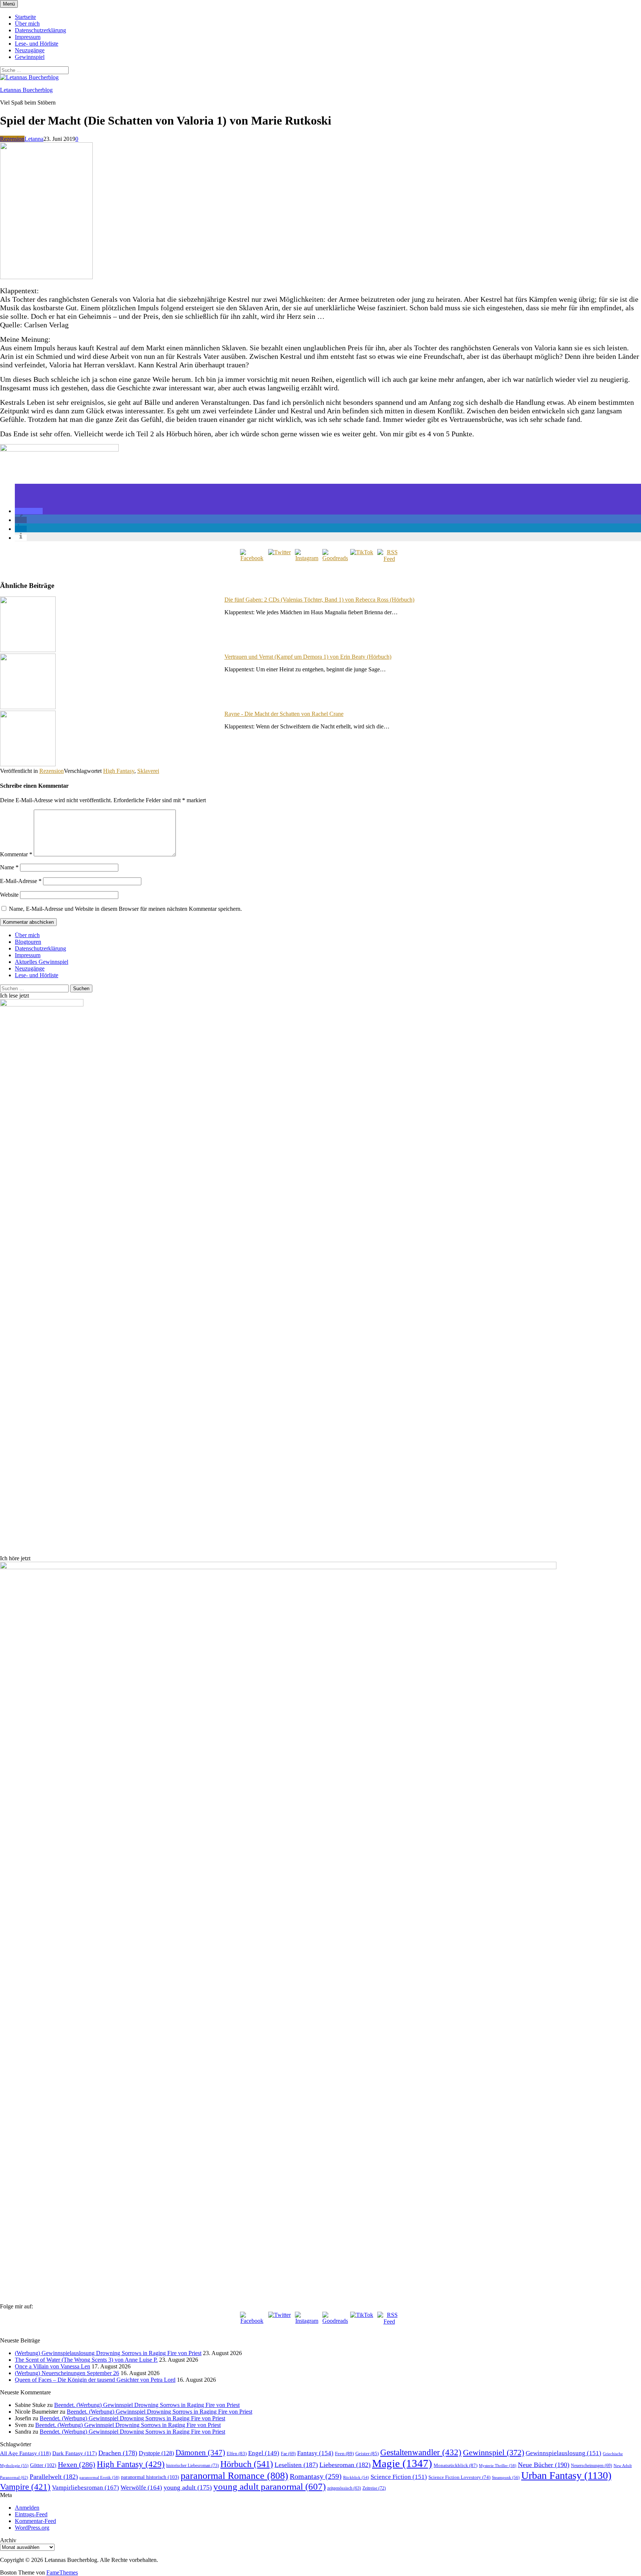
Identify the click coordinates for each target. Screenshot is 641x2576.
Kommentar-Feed (35, 2521)
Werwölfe (141, 2488)
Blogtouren (28, 942)
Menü (9, 4)
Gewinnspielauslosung (563, 2453)
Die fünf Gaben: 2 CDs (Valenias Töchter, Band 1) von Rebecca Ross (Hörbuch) (319, 600)
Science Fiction (399, 2477)
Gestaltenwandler (421, 2452)
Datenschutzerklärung (40, 30)
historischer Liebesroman (193, 2466)
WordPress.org (32, 2528)
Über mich (27, 24)
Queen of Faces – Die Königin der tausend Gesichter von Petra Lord (95, 2380)
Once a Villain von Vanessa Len (52, 2366)
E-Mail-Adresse (21, 881)
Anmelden (27, 2508)
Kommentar (16, 854)
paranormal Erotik (99, 2477)
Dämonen (200, 2453)
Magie (402, 2463)
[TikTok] (362, 561)
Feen (344, 2453)
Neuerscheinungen (591, 2466)
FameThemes (62, 2572)
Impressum (28, 37)
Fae (288, 2454)
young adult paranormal (269, 2486)
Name (9, 867)
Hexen (77, 2464)
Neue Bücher (544, 2465)
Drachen (118, 2453)
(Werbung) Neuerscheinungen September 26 (67, 2373)
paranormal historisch (150, 2477)
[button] (29, 511)
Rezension (12, 139)
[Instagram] (307, 561)
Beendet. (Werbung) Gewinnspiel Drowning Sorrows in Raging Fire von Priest (147, 2405)
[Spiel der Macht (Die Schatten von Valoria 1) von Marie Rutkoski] (46, 277)
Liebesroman (345, 2465)
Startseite (25, 17)
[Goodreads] (334, 561)
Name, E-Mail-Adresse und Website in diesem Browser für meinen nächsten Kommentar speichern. (125, 909)
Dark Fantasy (75, 2453)
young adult (188, 2487)
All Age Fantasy (25, 2453)
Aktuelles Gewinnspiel (42, 962)
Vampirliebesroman (86, 2488)
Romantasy (316, 2476)
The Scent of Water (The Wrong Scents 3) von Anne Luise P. (86, 2360)
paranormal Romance (234, 2476)
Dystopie (156, 2453)
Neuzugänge (30, 50)
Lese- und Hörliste (37, 44)
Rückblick (356, 2478)
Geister (367, 2453)
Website (9, 895)
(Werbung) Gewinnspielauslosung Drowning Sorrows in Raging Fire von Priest (108, 2353)
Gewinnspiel (30, 57)
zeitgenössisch (344, 2488)
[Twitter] (279, 561)
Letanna (34, 139)
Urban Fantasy (566, 2475)
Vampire (25, 2487)
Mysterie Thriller (498, 2466)
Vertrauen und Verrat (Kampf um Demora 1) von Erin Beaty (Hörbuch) (308, 657)
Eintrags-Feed (31, 2514)
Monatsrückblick (456, 2465)
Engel (264, 2453)
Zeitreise (374, 2488)
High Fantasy (119, 771)
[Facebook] (252, 561)
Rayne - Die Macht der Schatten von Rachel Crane (284, 714)
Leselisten (296, 2465)
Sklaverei (148, 771)
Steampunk (506, 2477)
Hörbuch (247, 2464)
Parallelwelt (54, 2477)
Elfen (237, 2453)
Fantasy (315, 2453)
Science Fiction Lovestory (459, 2477)
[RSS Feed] (389, 561)
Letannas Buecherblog (26, 90)
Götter (43, 2465)
